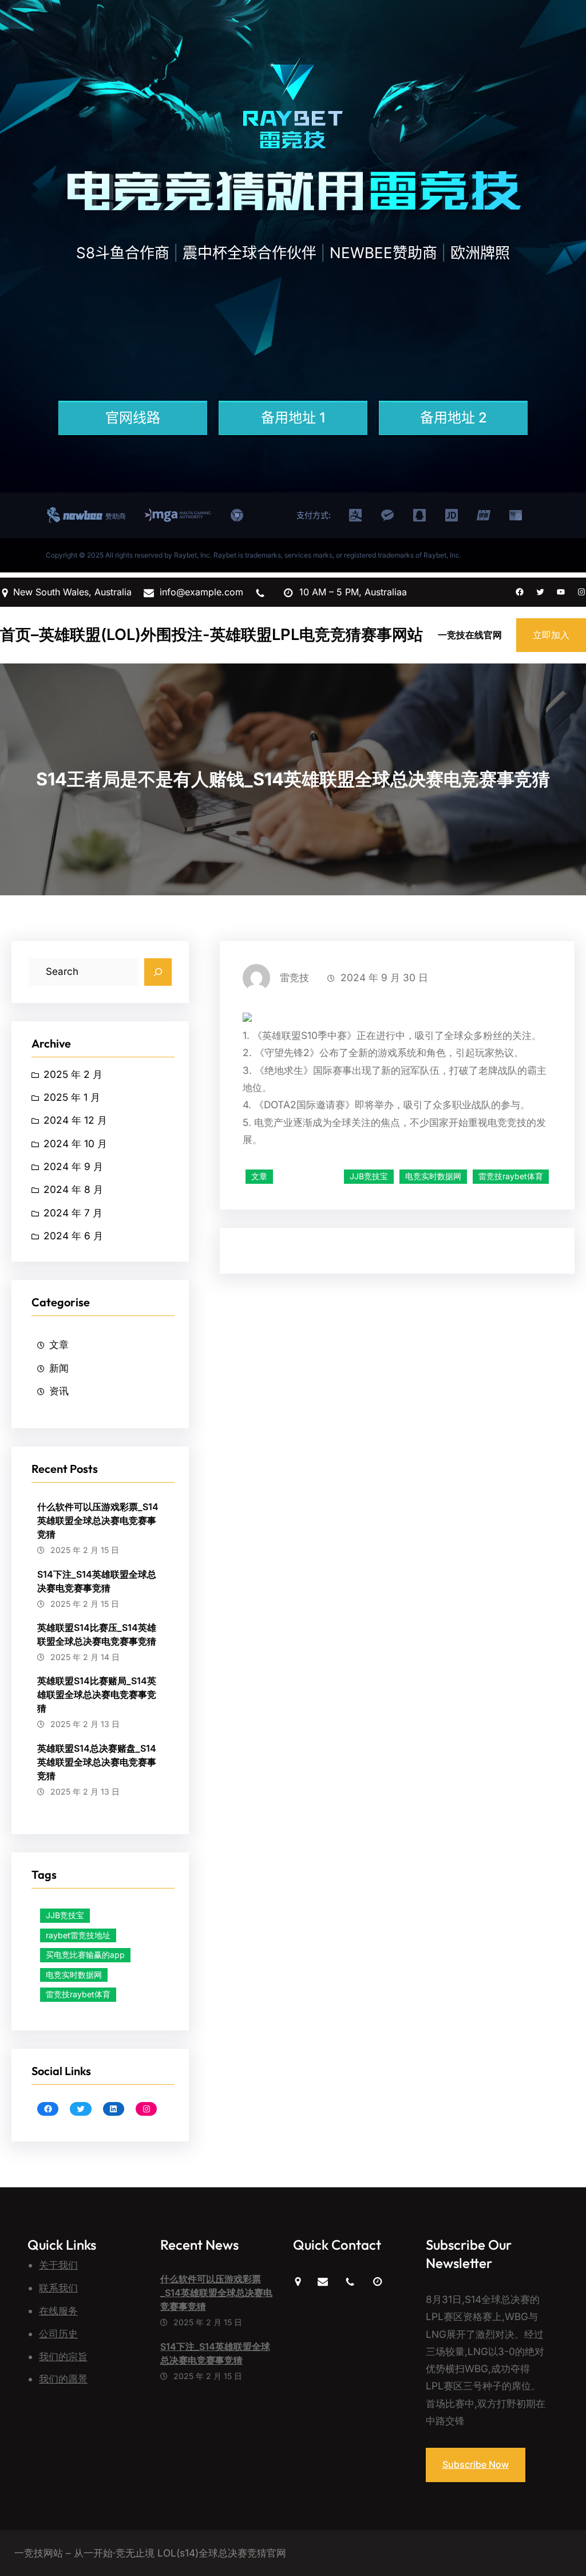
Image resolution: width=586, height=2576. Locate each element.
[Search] (158, 972)
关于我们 (58, 2265)
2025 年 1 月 (72, 1097)
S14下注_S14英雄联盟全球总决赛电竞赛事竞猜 (97, 1581)
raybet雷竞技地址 (78, 1935)
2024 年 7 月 (73, 1213)
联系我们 (58, 2288)
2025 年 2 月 (73, 1074)
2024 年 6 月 (73, 1236)
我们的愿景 (63, 2379)
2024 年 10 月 (75, 1143)
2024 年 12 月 (75, 1120)
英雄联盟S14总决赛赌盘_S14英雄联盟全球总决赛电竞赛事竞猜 (97, 1762)
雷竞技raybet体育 (78, 1994)
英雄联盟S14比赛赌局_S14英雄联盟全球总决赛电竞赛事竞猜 (97, 1694)
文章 (59, 1344)
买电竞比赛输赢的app (85, 1955)
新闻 (59, 1368)
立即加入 (551, 635)
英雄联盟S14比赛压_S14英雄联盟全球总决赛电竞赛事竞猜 (97, 1634)
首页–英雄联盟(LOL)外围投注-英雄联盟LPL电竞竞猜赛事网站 (211, 635)
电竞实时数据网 (74, 1975)
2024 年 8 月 (73, 1189)
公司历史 (58, 2334)
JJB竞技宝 (65, 1915)
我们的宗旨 (63, 2356)
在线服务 (58, 2311)
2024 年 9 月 (73, 1166)
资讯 (59, 1391)
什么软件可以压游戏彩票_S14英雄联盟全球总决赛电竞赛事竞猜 (98, 1520)
